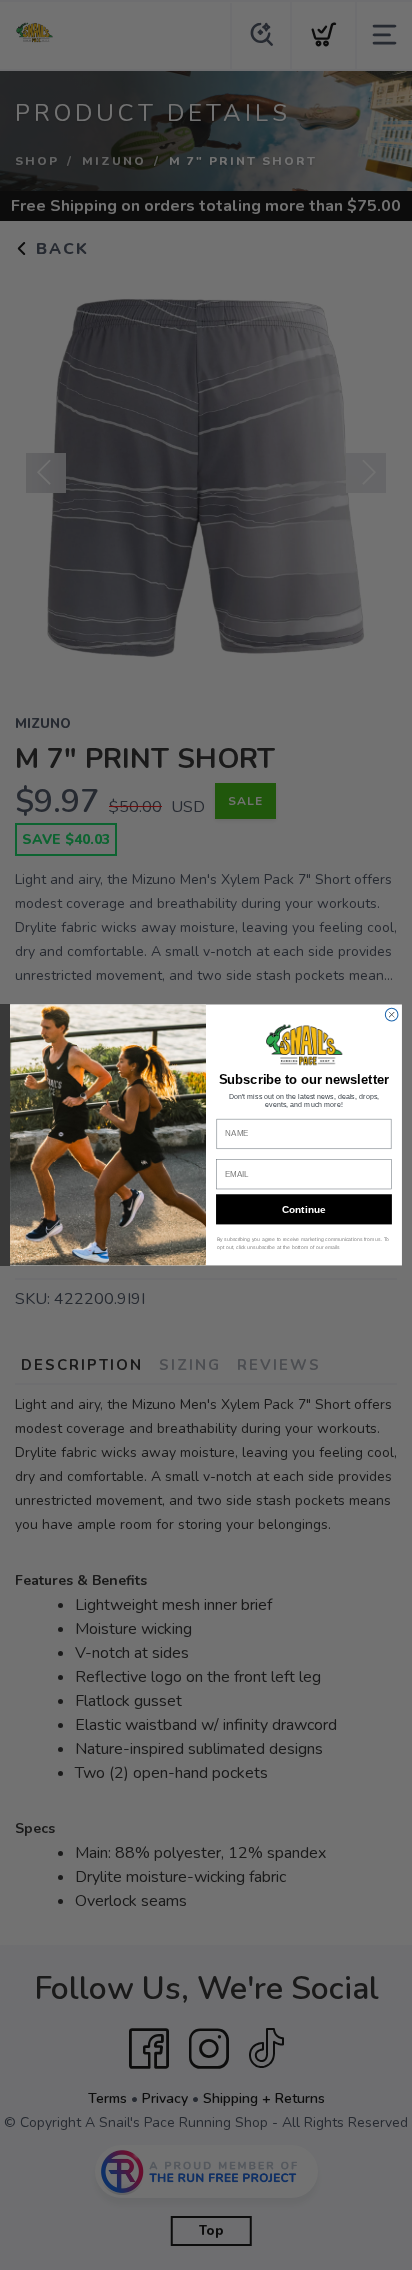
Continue (303, 1209)
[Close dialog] (391, 1014)
